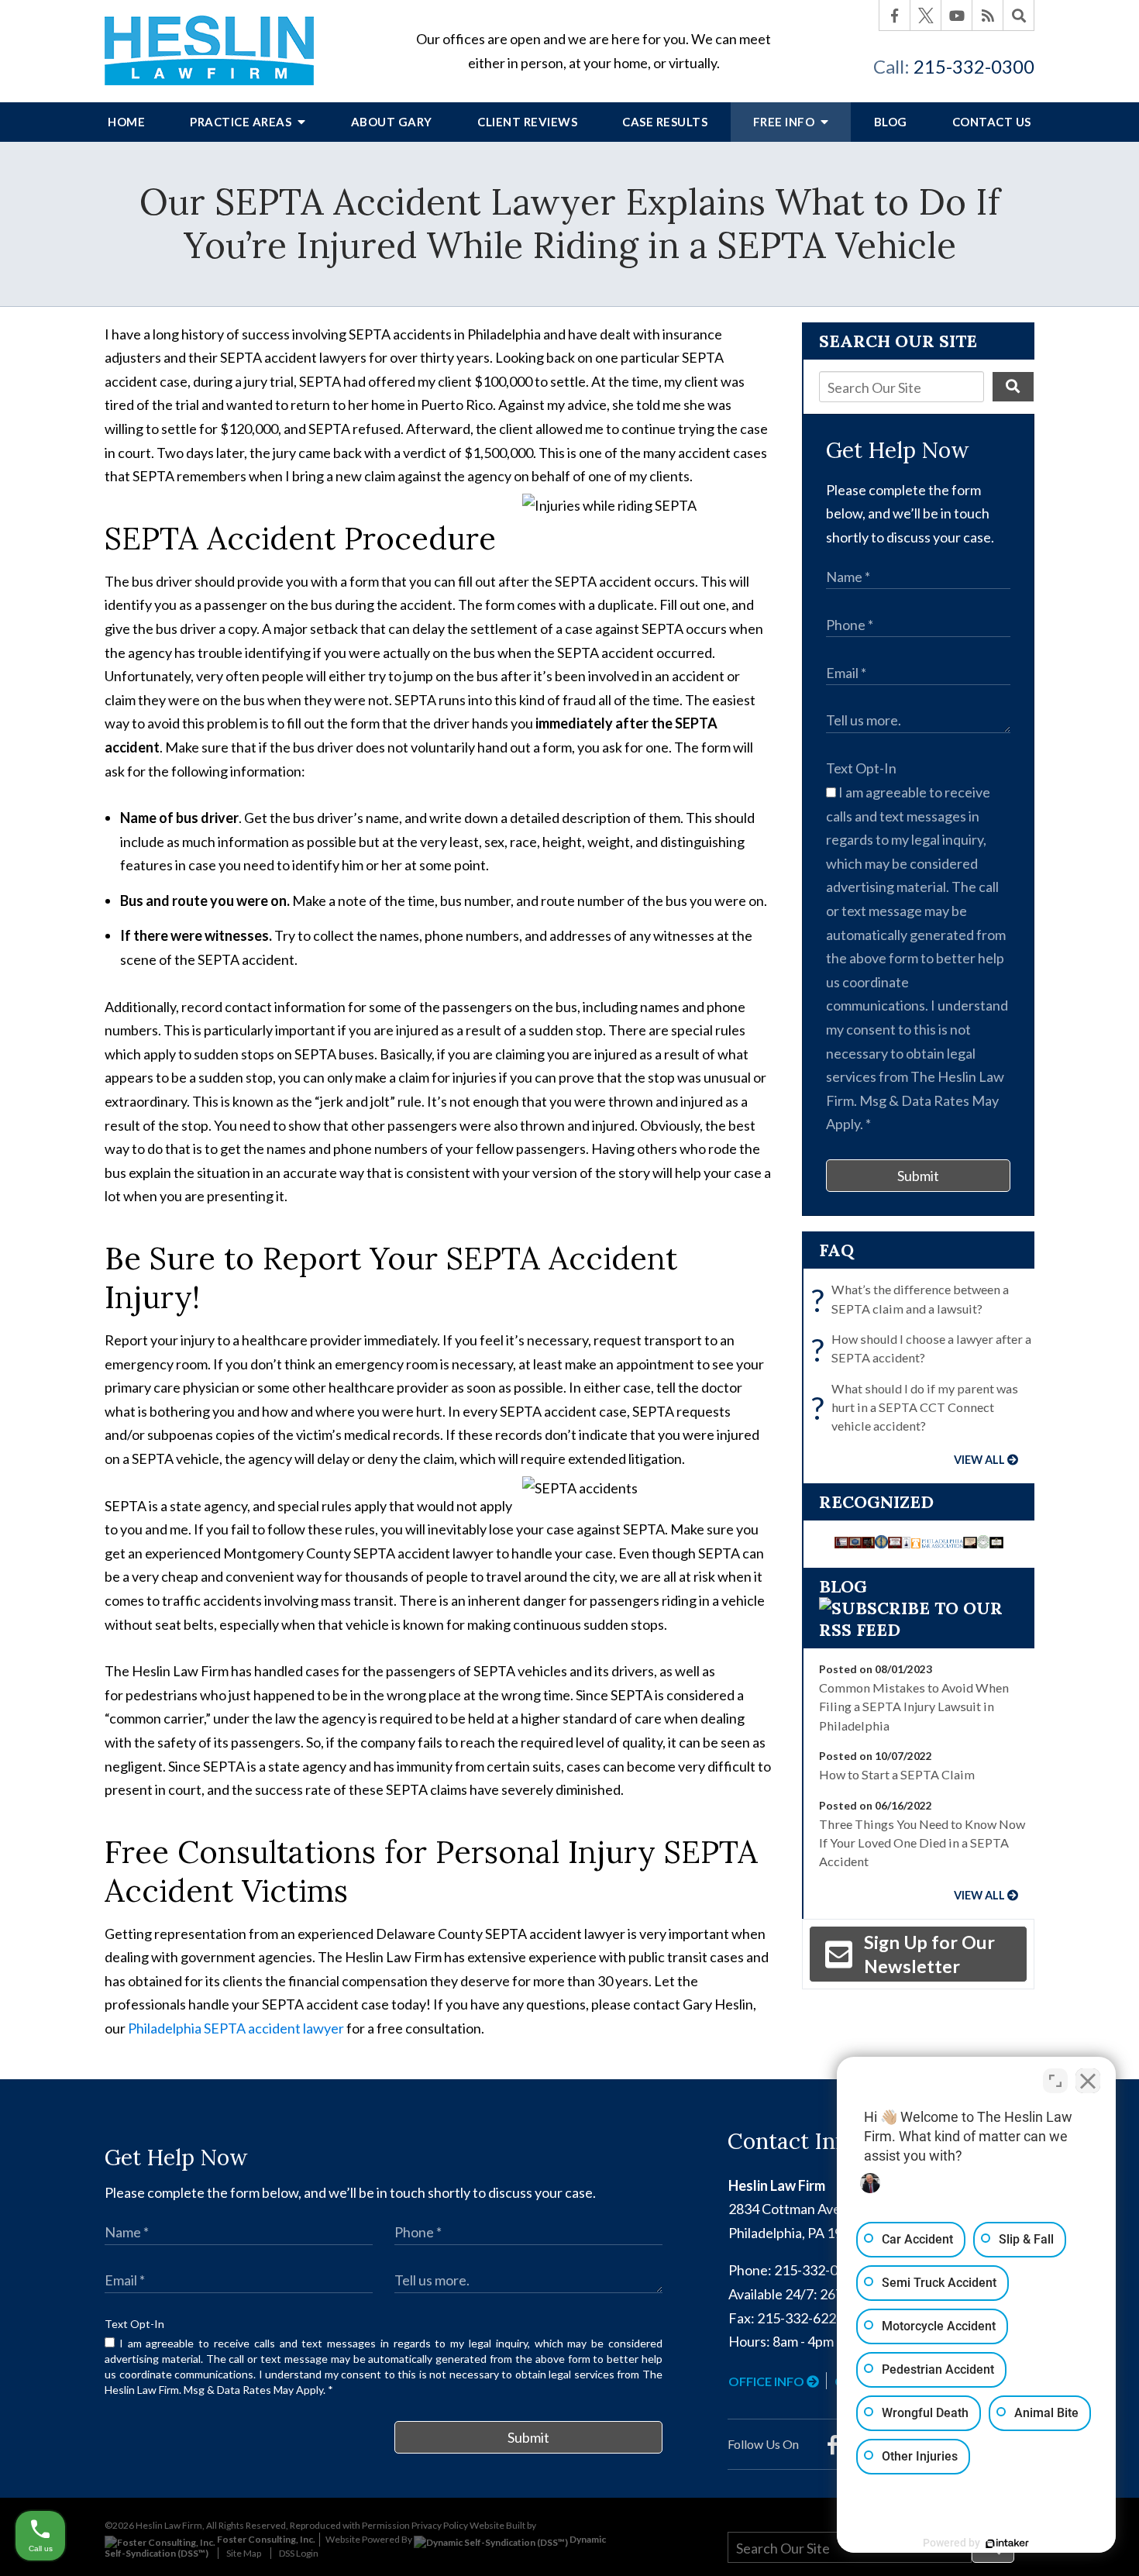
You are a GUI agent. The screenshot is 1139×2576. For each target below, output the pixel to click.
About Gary (392, 122)
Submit (918, 1176)
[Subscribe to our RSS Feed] (918, 1630)
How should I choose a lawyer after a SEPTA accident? (925, 1350)
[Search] (1019, 15)
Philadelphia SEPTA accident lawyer (236, 2028)
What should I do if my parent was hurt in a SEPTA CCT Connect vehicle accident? (919, 1407)
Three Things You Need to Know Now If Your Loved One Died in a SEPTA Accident (922, 1843)
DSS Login (299, 2553)
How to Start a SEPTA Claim (897, 1774)
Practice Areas (242, 122)
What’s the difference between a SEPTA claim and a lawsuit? (914, 1300)
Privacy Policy (440, 2525)
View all (979, 1460)
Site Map (244, 2553)
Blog (891, 122)
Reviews (527, 122)
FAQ (836, 1250)
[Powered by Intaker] (1007, 2543)
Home (126, 122)
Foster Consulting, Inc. (265, 2539)
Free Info (785, 122)
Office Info (767, 2381)
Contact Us (992, 122)
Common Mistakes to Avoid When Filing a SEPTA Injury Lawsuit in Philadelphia (914, 1706)
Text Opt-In (861, 768)
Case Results (665, 122)
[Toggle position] (1055, 2081)
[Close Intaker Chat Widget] (1088, 2081)
